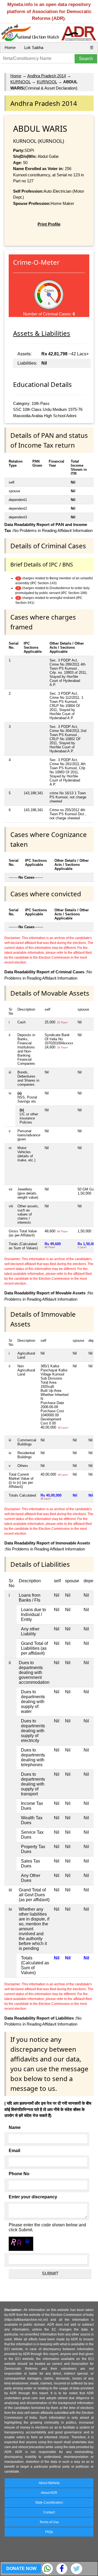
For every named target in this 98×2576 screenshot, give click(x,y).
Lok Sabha (34, 47)
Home (10, 47)
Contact (49, 2512)
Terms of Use (49, 2522)
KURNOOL (20, 82)
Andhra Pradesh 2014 (47, 76)
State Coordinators (49, 2503)
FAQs (49, 2532)
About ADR (49, 2493)
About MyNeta (49, 2483)
